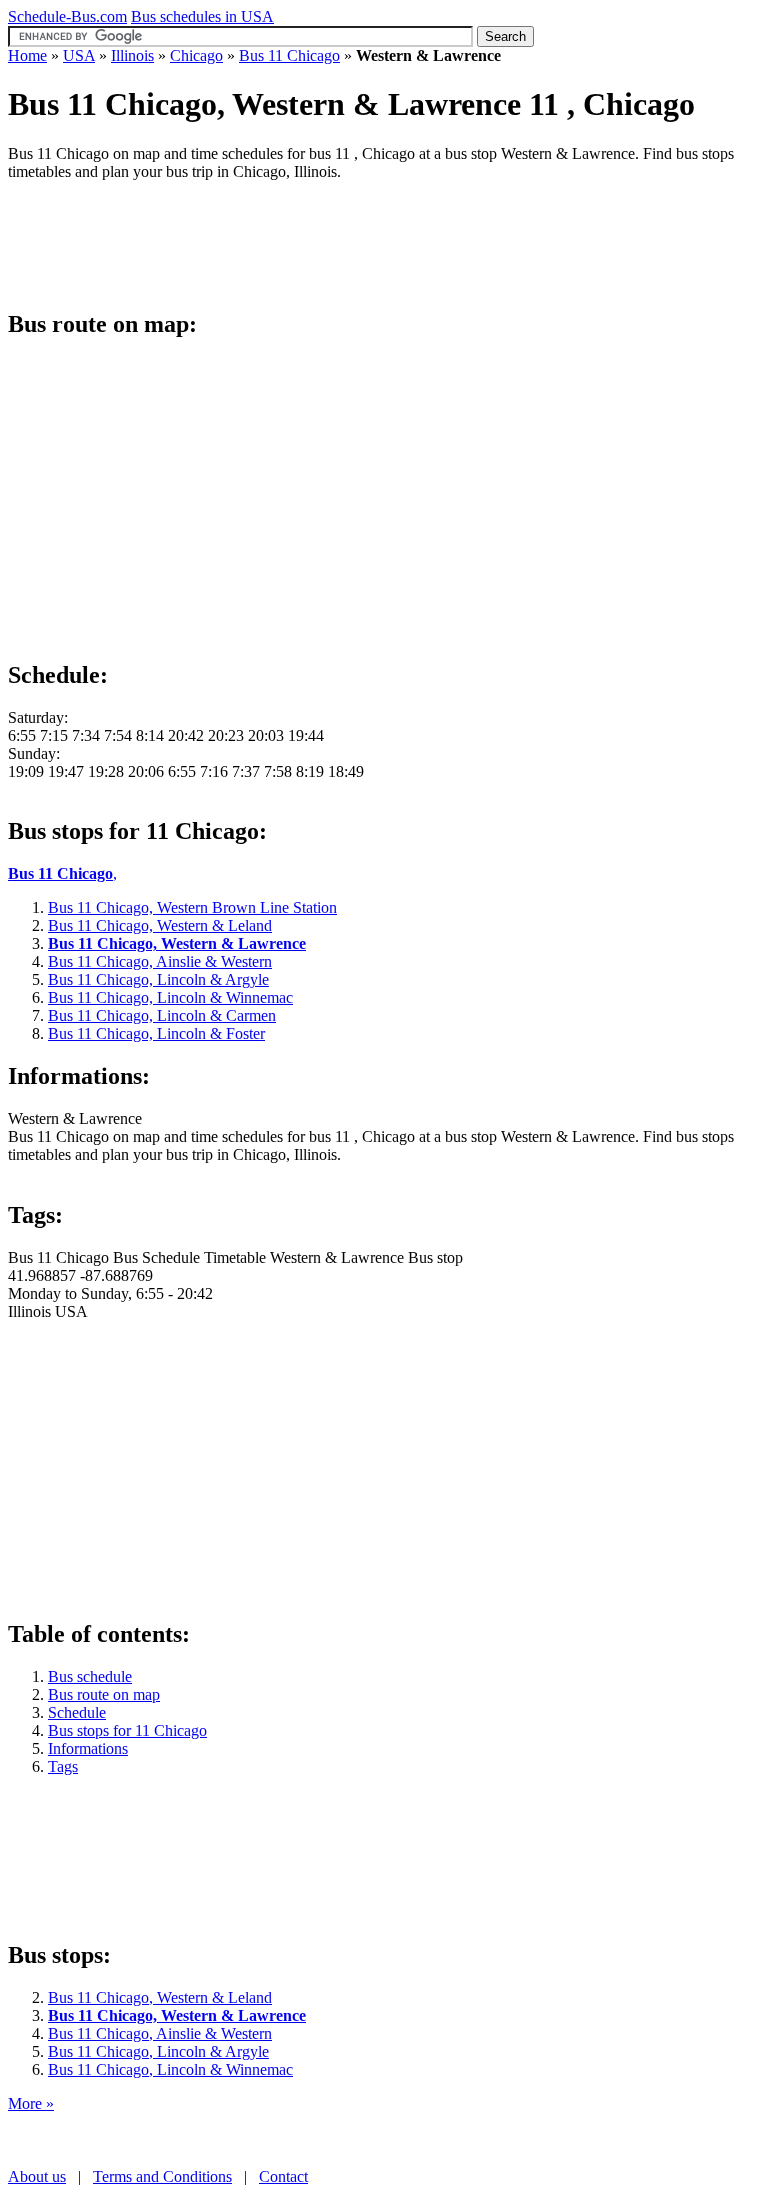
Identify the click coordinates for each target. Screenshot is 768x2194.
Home (27, 55)
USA (79, 55)
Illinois (132, 55)
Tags (63, 1766)
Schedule (77, 1712)
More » (31, 2103)
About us (37, 2176)
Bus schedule (90, 1676)
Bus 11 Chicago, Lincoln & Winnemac (170, 2069)
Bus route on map (104, 1694)
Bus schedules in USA (202, 16)
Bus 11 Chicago (289, 55)
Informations (88, 1748)
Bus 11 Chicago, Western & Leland (160, 1997)
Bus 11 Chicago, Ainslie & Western (160, 2033)
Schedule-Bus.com (67, 16)
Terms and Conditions (162, 2176)
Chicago (196, 55)
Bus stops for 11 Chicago (127, 1730)
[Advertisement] (372, 242)
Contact (283, 2176)
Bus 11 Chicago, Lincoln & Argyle (158, 2051)
